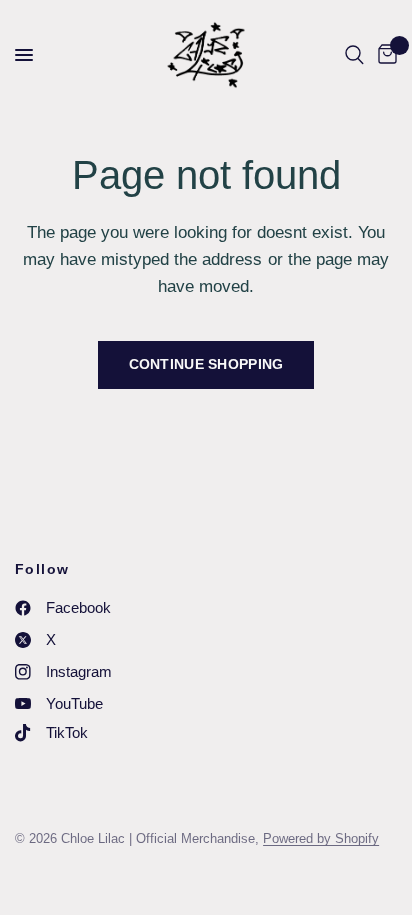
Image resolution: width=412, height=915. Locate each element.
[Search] (354, 55)
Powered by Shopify (321, 838)
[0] (384, 55)
